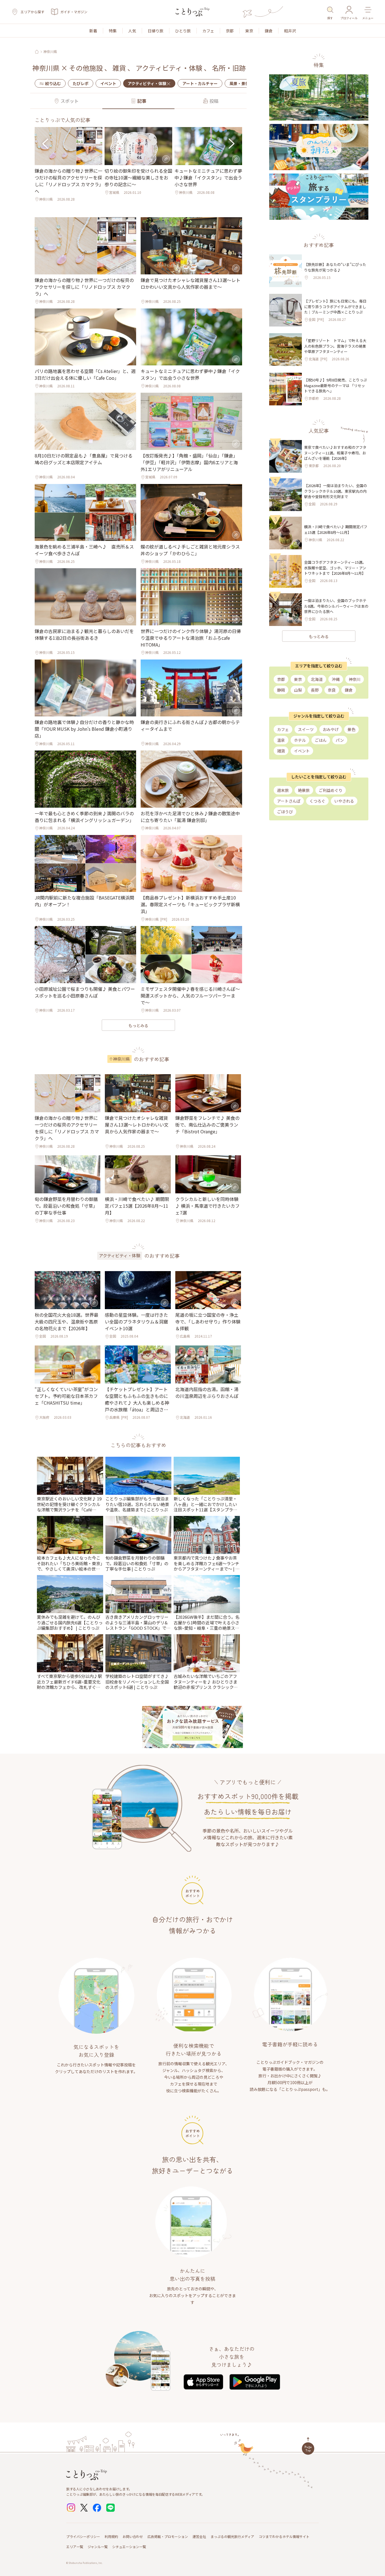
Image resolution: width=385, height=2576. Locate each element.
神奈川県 (50, 52)
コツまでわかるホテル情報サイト (284, 2536)
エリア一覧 (75, 2547)
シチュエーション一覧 (129, 2547)
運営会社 (199, 2536)
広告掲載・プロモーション (168, 2536)
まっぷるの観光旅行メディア (232, 2536)
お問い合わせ (133, 2536)
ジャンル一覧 (98, 2547)
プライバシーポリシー (83, 2536)
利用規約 (111, 2536)
